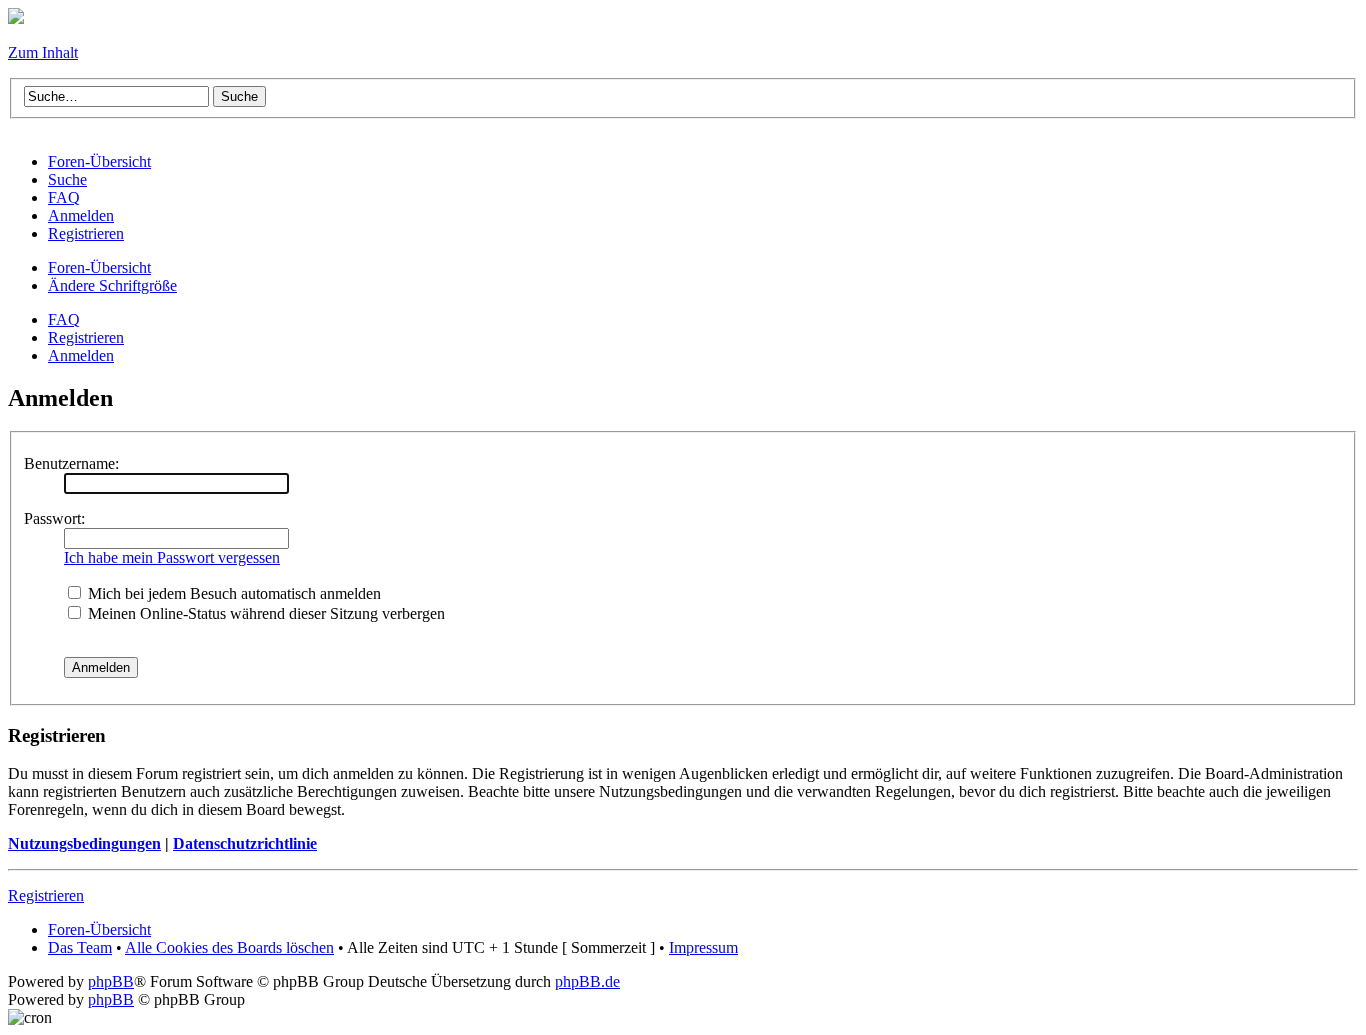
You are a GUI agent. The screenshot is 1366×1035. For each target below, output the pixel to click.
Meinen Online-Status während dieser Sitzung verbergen (264, 613)
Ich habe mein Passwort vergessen (172, 557)
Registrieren (86, 337)
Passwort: (54, 518)
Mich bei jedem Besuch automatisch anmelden (232, 593)
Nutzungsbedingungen (84, 843)
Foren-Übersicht (99, 267)
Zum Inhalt (43, 52)
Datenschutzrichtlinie (245, 843)
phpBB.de (587, 981)
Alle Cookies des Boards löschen (229, 947)
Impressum (703, 947)
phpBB (111, 981)
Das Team (80, 947)
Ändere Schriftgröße (112, 285)
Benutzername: (71, 463)
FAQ (64, 319)
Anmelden (81, 355)
